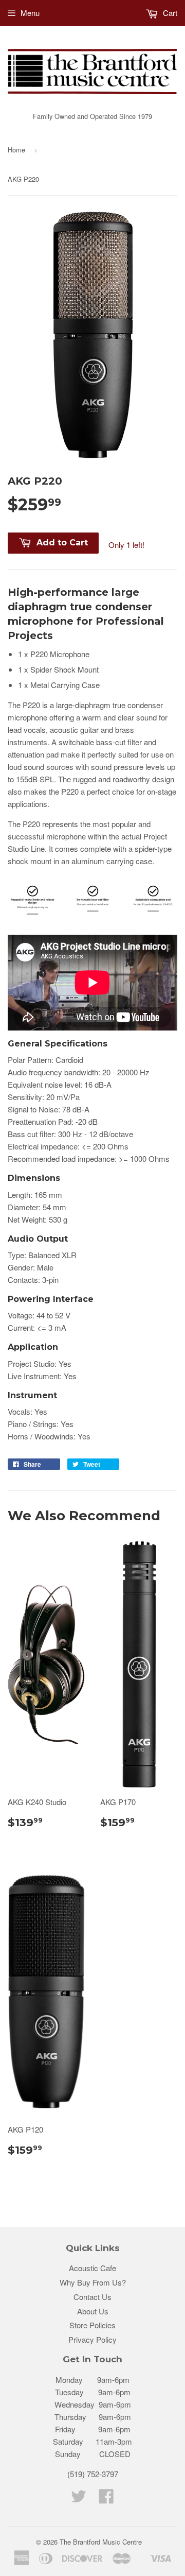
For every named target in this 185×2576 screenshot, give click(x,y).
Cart (169, 13)
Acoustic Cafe (92, 2268)
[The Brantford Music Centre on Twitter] (79, 2499)
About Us (93, 2311)
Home (16, 150)
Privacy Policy (92, 2339)
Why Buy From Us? (93, 2282)
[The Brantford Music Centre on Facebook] (106, 2499)
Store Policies (92, 2325)
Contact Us (92, 2297)
